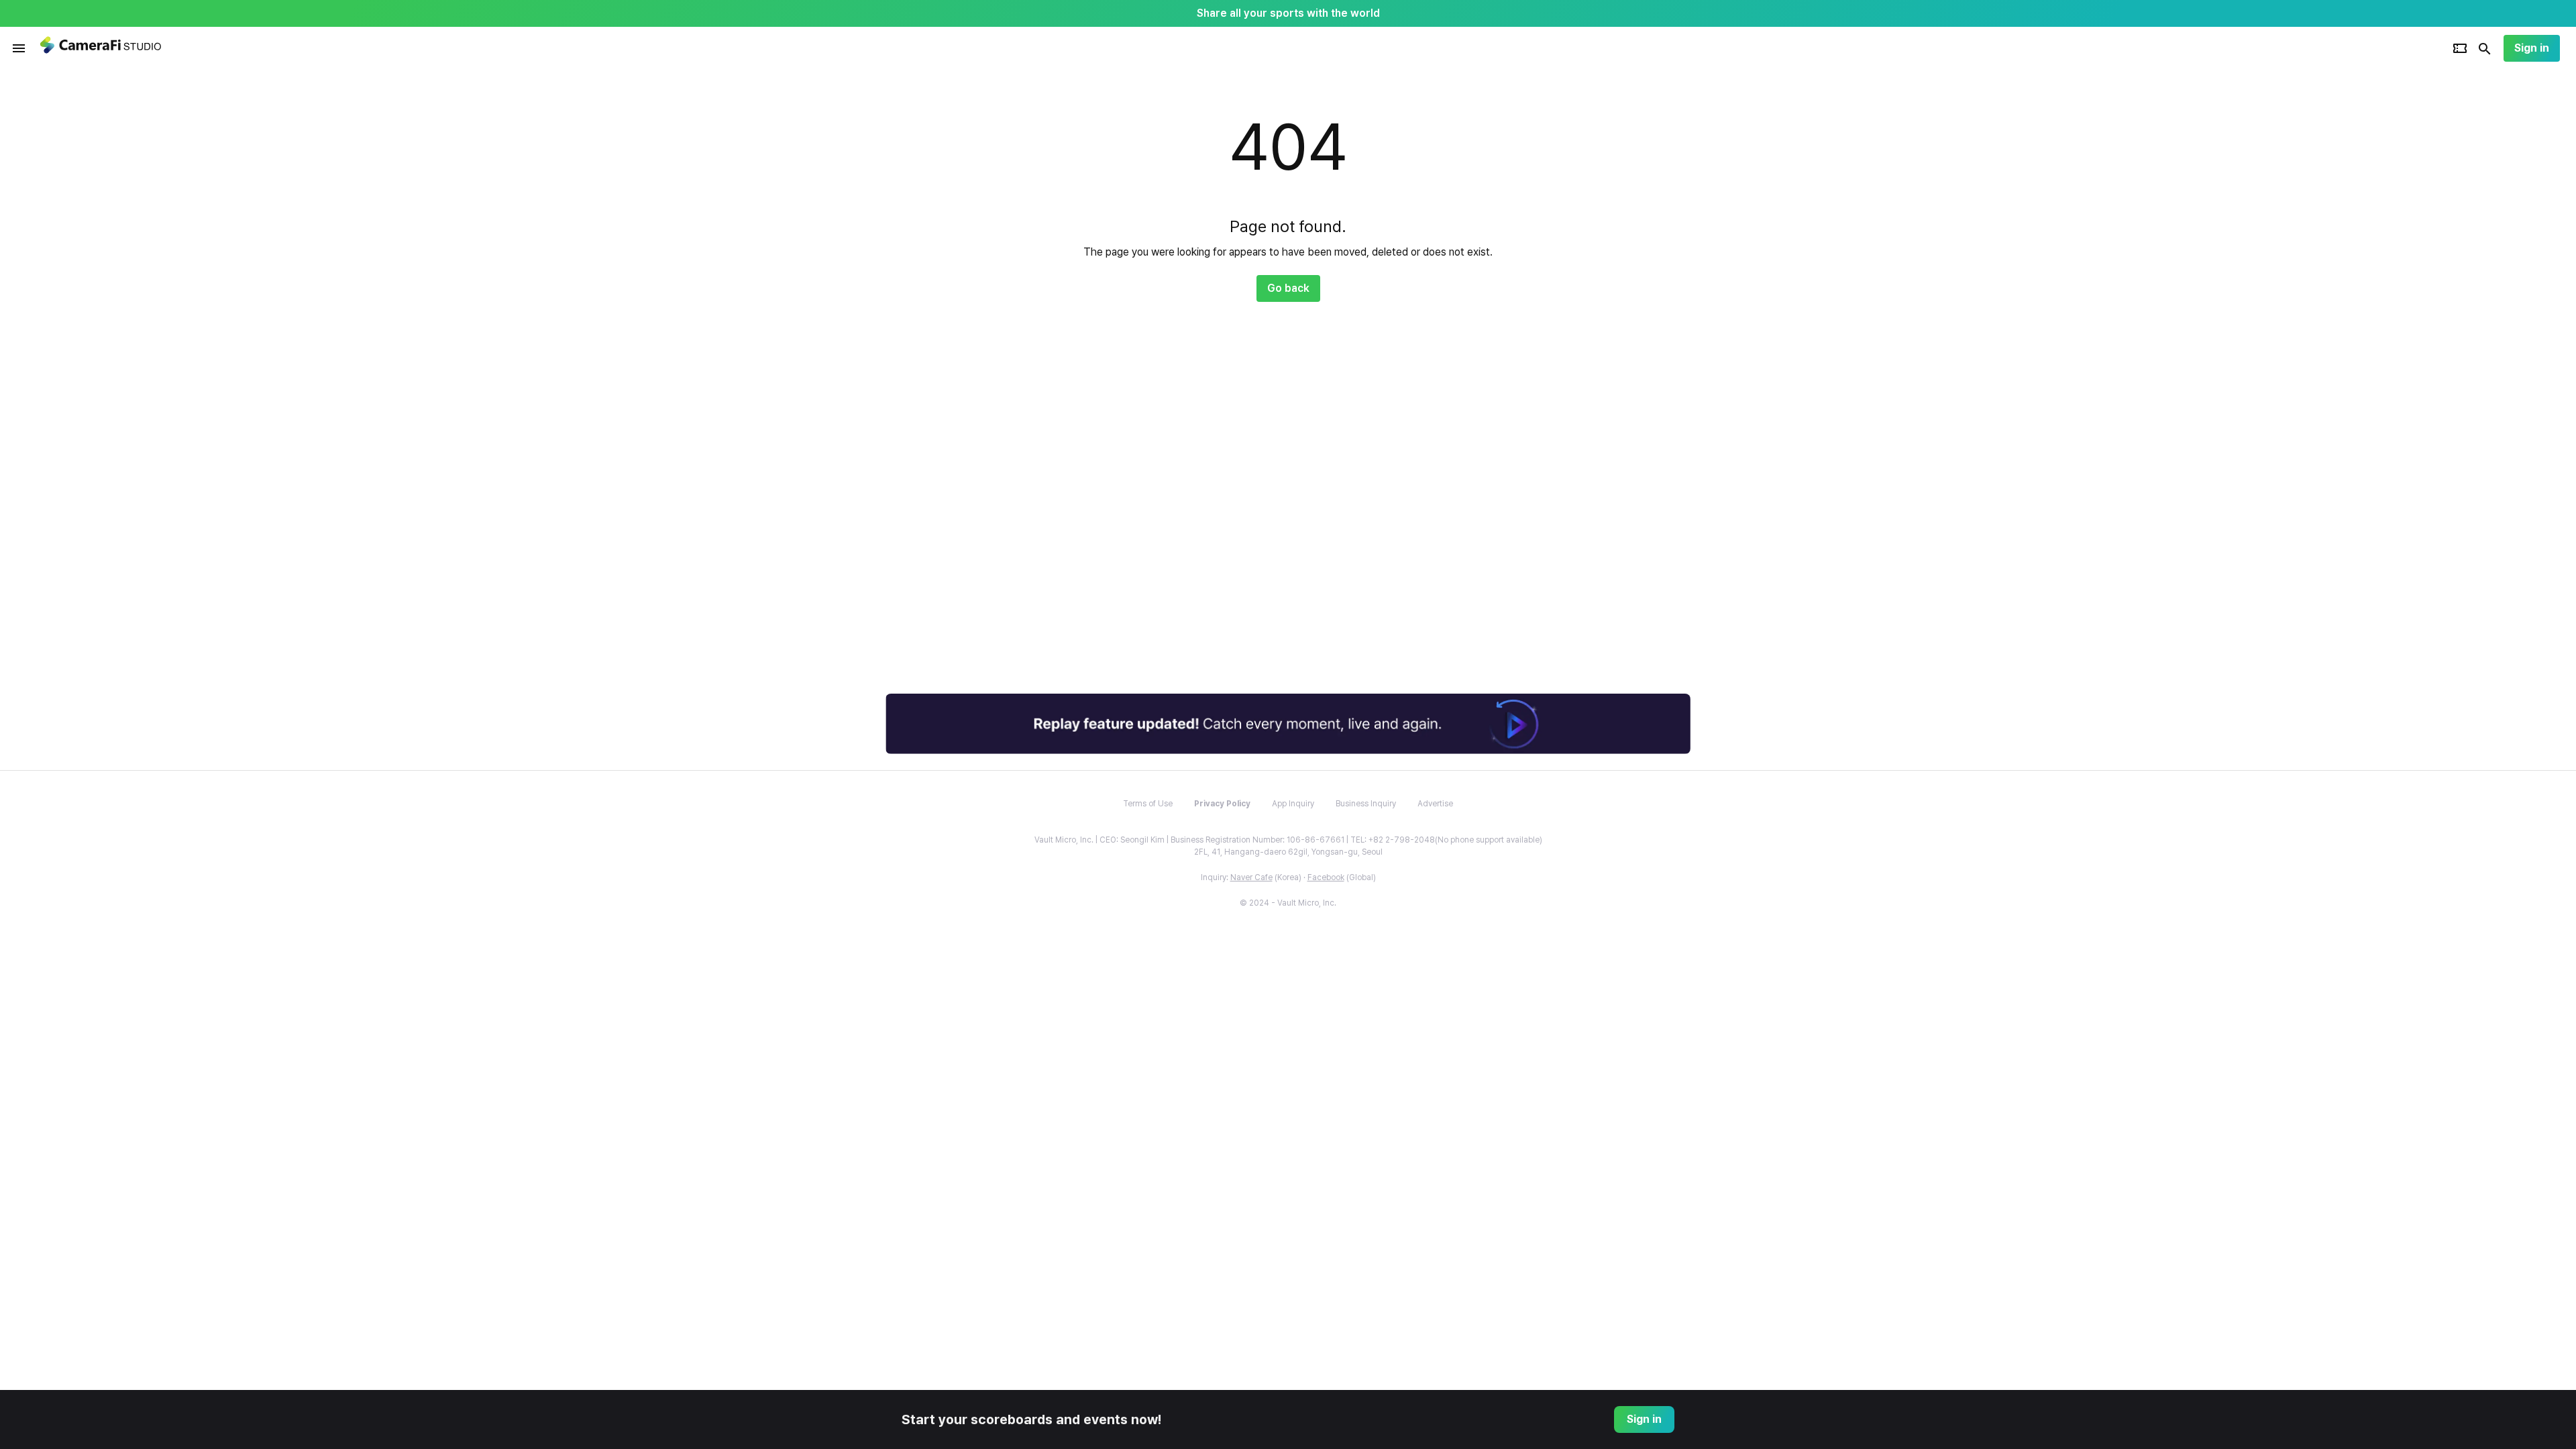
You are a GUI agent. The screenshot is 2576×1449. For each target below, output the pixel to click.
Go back (1288, 288)
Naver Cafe (1251, 877)
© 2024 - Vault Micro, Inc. (1288, 903)
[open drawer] (19, 48)
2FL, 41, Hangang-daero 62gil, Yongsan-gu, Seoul (1288, 852)
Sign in (2532, 48)
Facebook (1326, 877)
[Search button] (2485, 48)
